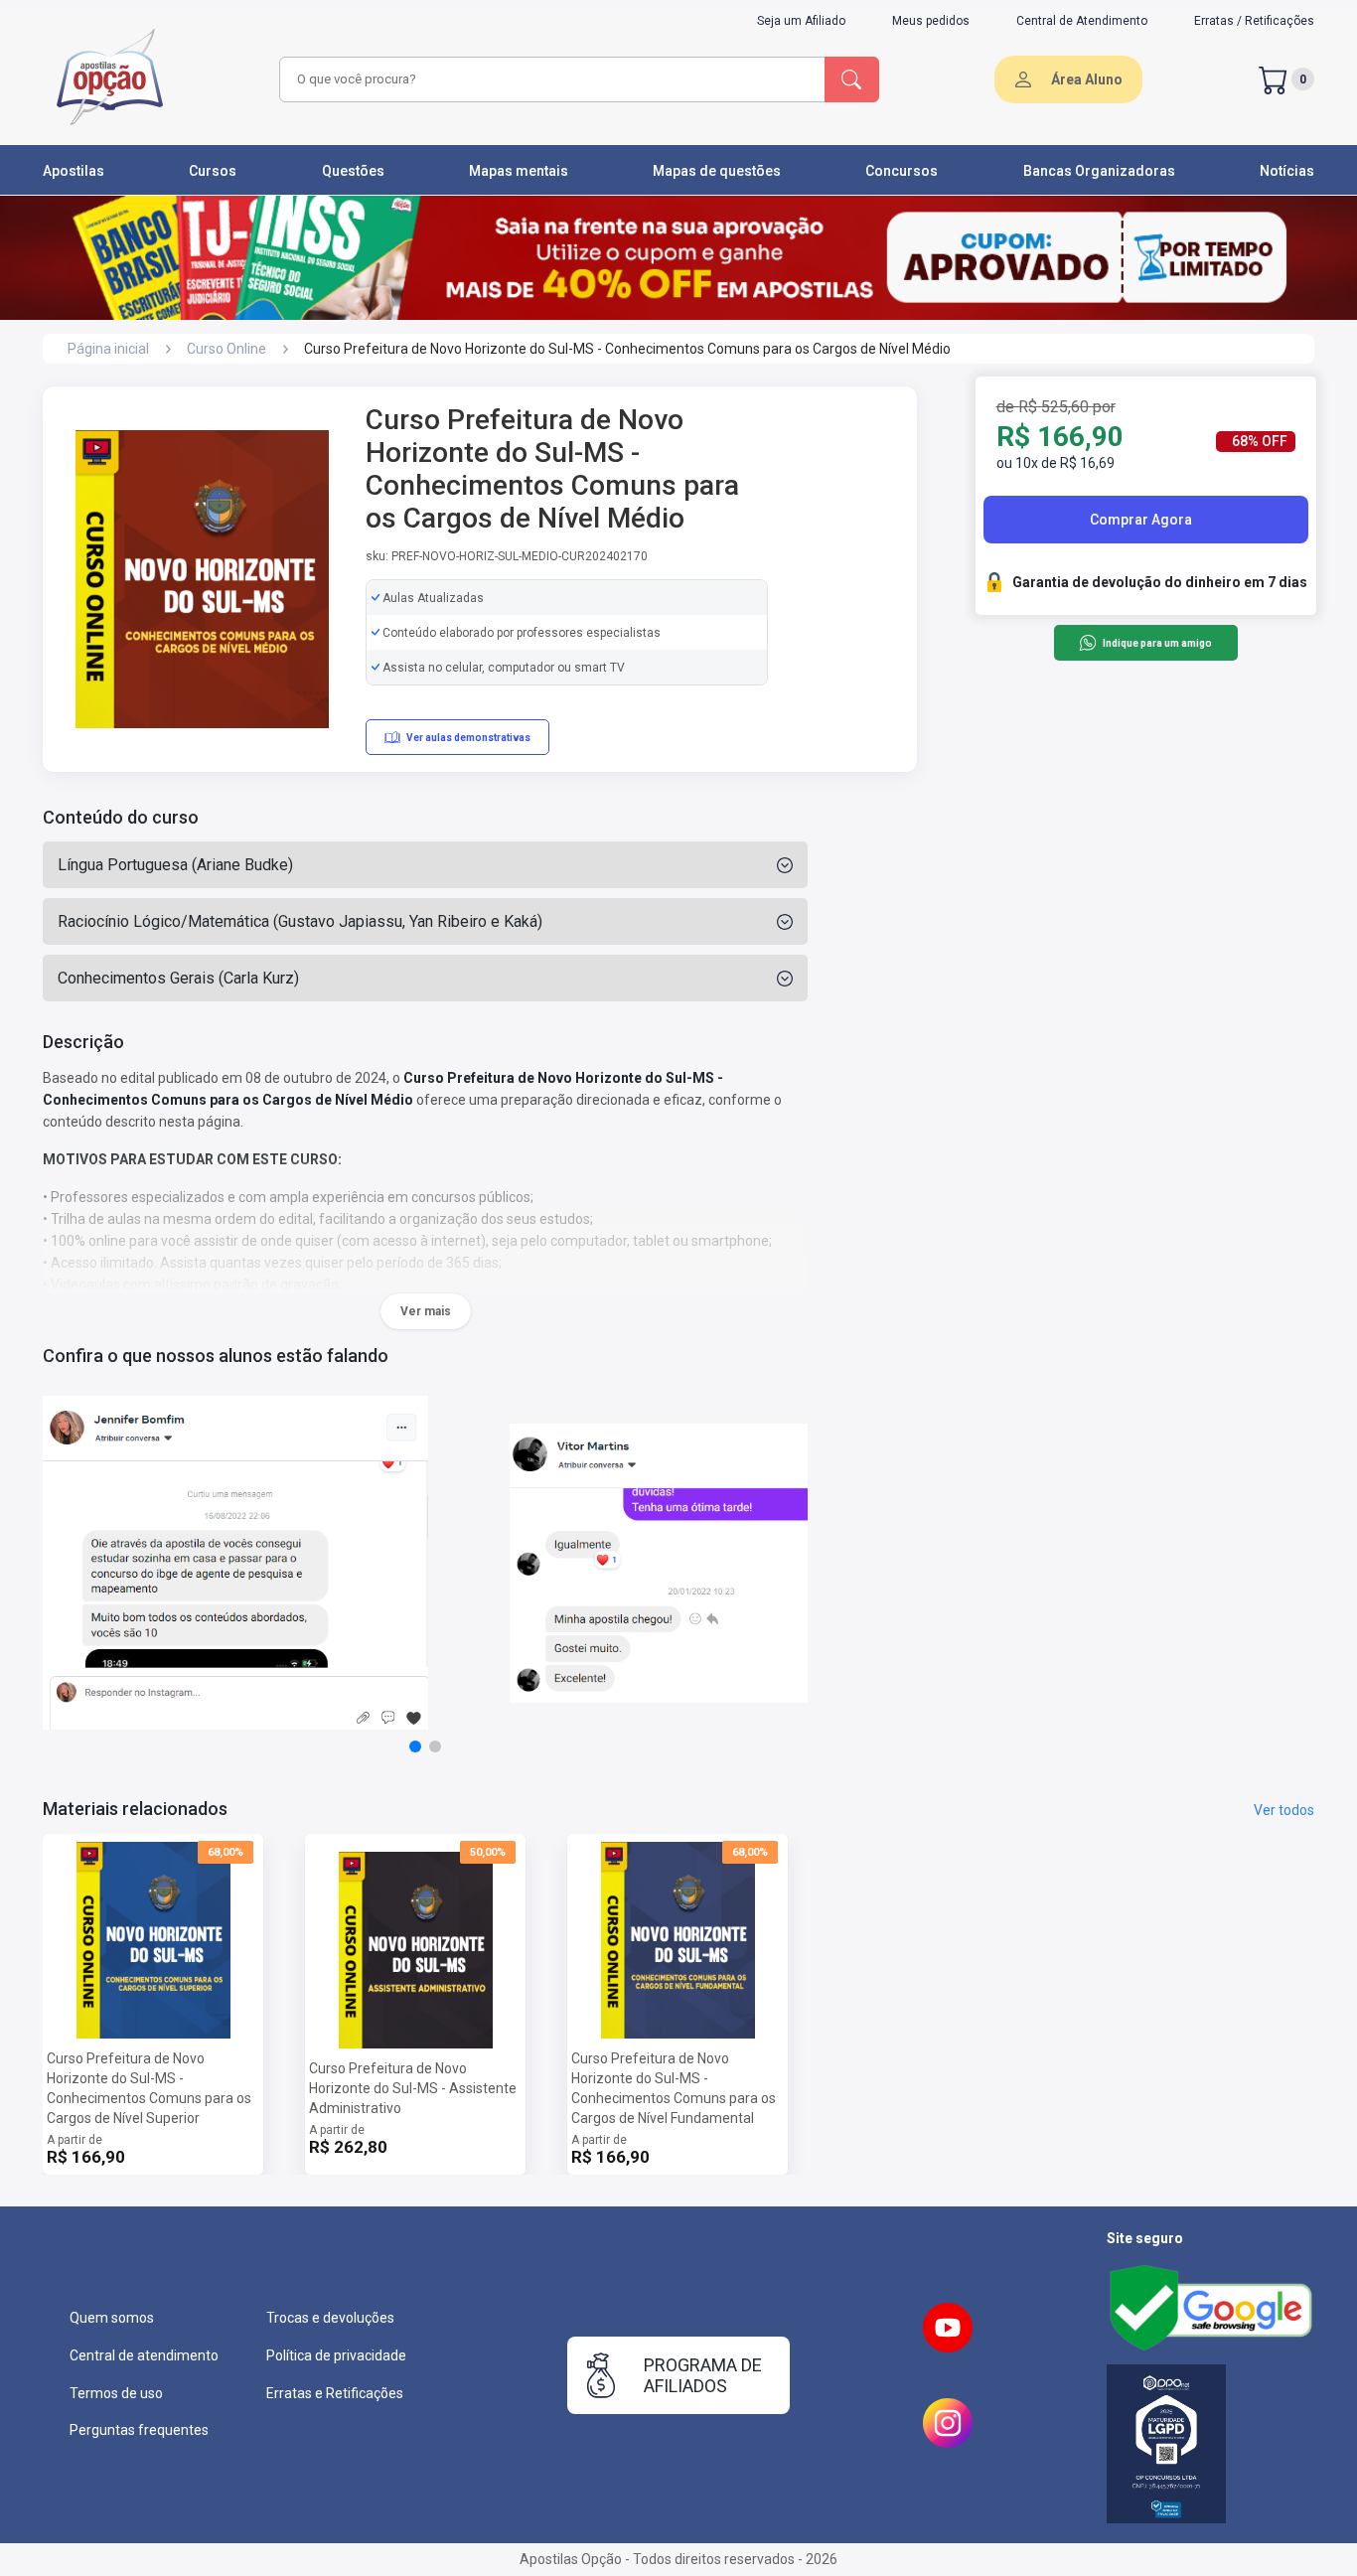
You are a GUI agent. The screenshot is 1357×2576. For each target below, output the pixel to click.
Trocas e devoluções (330, 2318)
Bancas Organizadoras (1099, 171)
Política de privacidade (336, 2355)
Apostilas (74, 171)
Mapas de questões (717, 171)
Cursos (213, 171)
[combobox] (549, 79)
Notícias (1287, 171)
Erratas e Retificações (335, 2393)
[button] (415, 1746)
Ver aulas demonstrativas (468, 738)
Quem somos (112, 2318)
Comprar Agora (1141, 520)
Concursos (902, 171)
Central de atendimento (144, 2355)
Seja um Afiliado (801, 21)
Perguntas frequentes (139, 2430)
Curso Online (226, 349)
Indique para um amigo (1157, 643)
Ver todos (1284, 1810)
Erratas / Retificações (1254, 21)
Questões (353, 171)
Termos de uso (116, 2393)
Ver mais (426, 1311)
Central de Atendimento (1082, 21)
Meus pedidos (931, 21)
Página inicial (108, 349)
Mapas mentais (519, 171)
